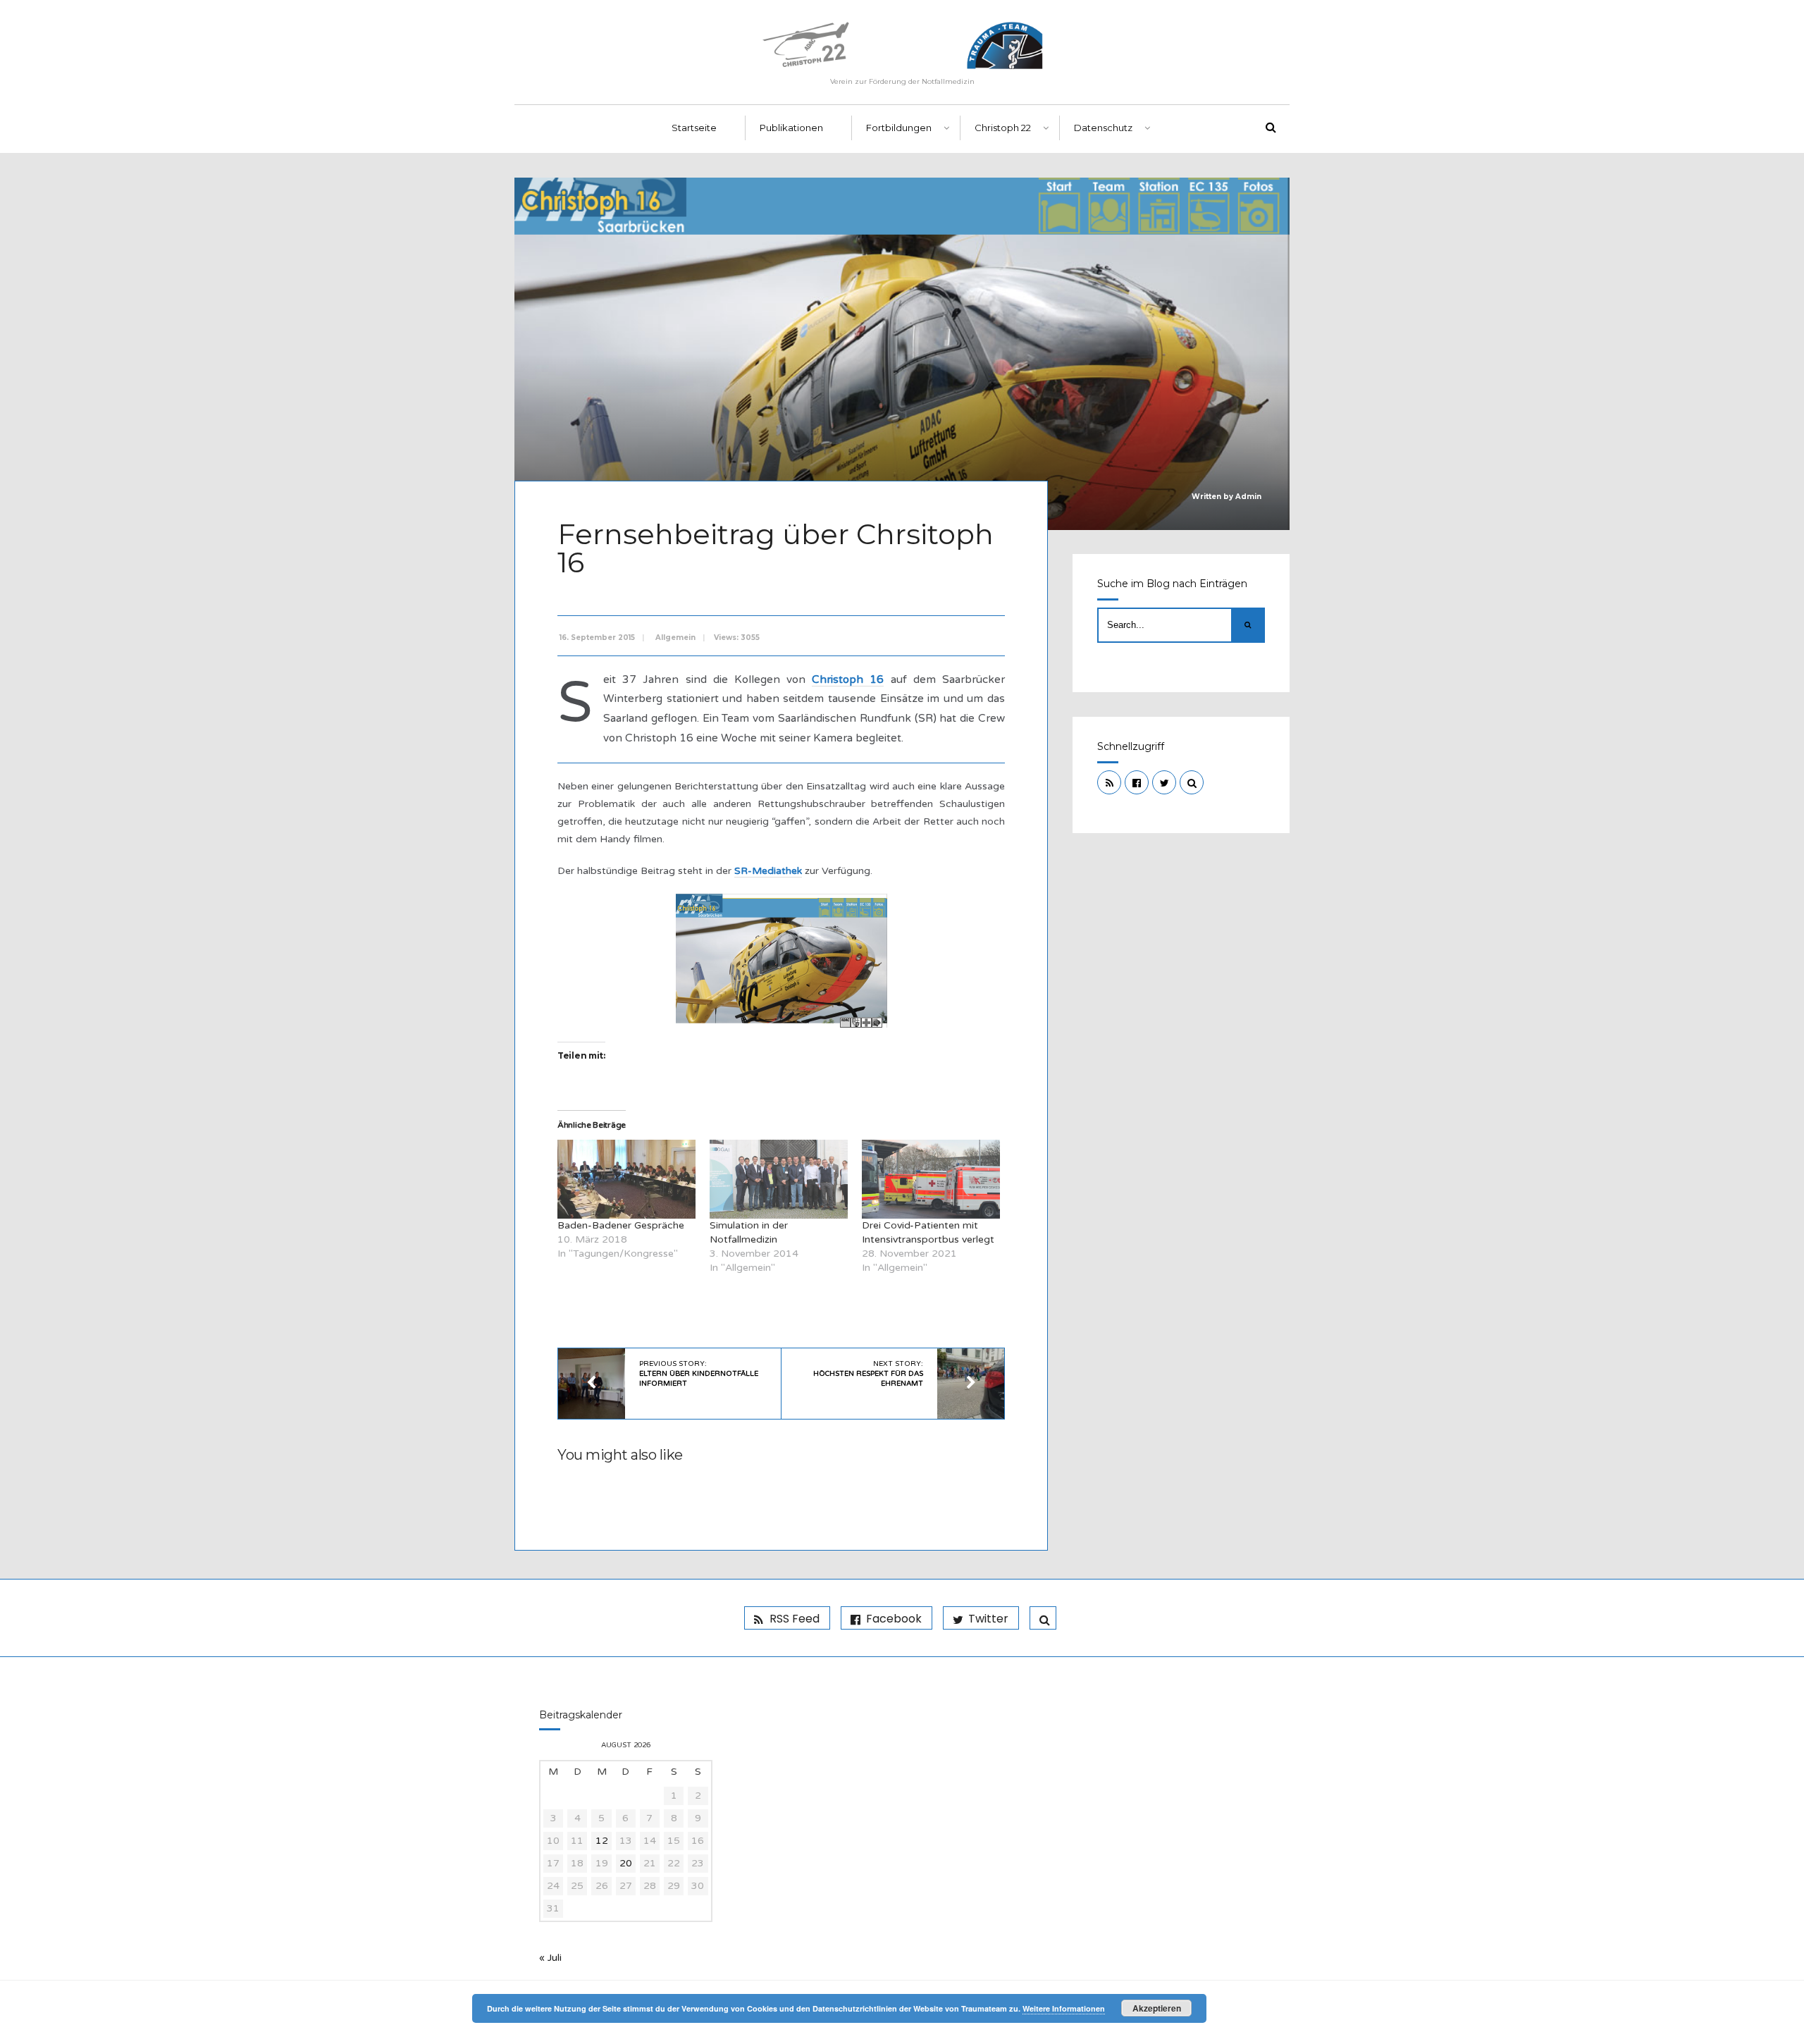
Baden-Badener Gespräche (621, 1225)
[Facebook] (1137, 782)
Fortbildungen (899, 128)
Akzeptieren (1157, 2008)
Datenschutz (1103, 128)
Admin (1248, 497)
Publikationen (791, 128)
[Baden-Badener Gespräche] (626, 1179)
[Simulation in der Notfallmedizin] (779, 1179)
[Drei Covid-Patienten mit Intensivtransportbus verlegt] (931, 1179)
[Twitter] (1164, 782)
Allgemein (675, 638)
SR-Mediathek (768, 871)
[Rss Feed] (1109, 782)
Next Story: (868, 1374)
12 (602, 1841)
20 (626, 1863)
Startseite (694, 128)
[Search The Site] (1192, 782)
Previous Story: (699, 1374)
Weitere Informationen (1064, 2008)
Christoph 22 (1003, 128)
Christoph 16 (848, 679)
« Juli (550, 1958)
